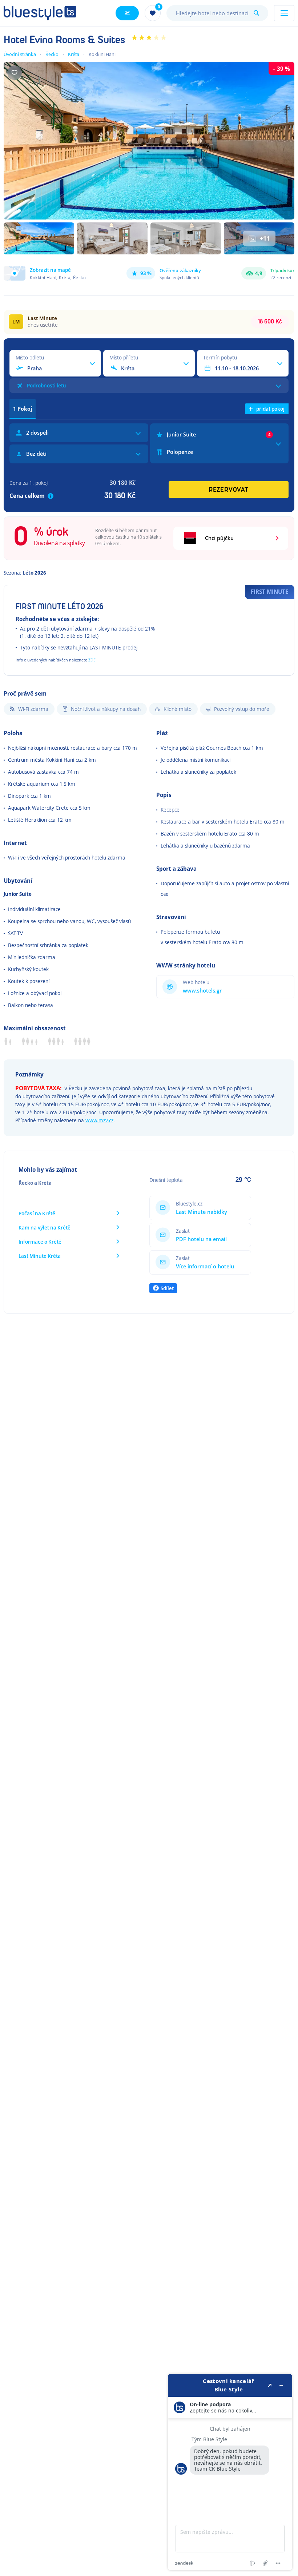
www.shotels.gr (202, 991)
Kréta (74, 54)
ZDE (92, 660)
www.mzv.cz (99, 1120)
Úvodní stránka (20, 54)
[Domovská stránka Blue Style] (40, 13)
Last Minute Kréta (40, 1256)
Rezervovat (229, 490)
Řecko (52, 54)
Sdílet (167, 1288)
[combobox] (217, 13)
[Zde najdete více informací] (230, 2472)
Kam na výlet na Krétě (45, 1227)
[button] (45, 273)
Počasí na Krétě (37, 1213)
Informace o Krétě (40, 1242)
